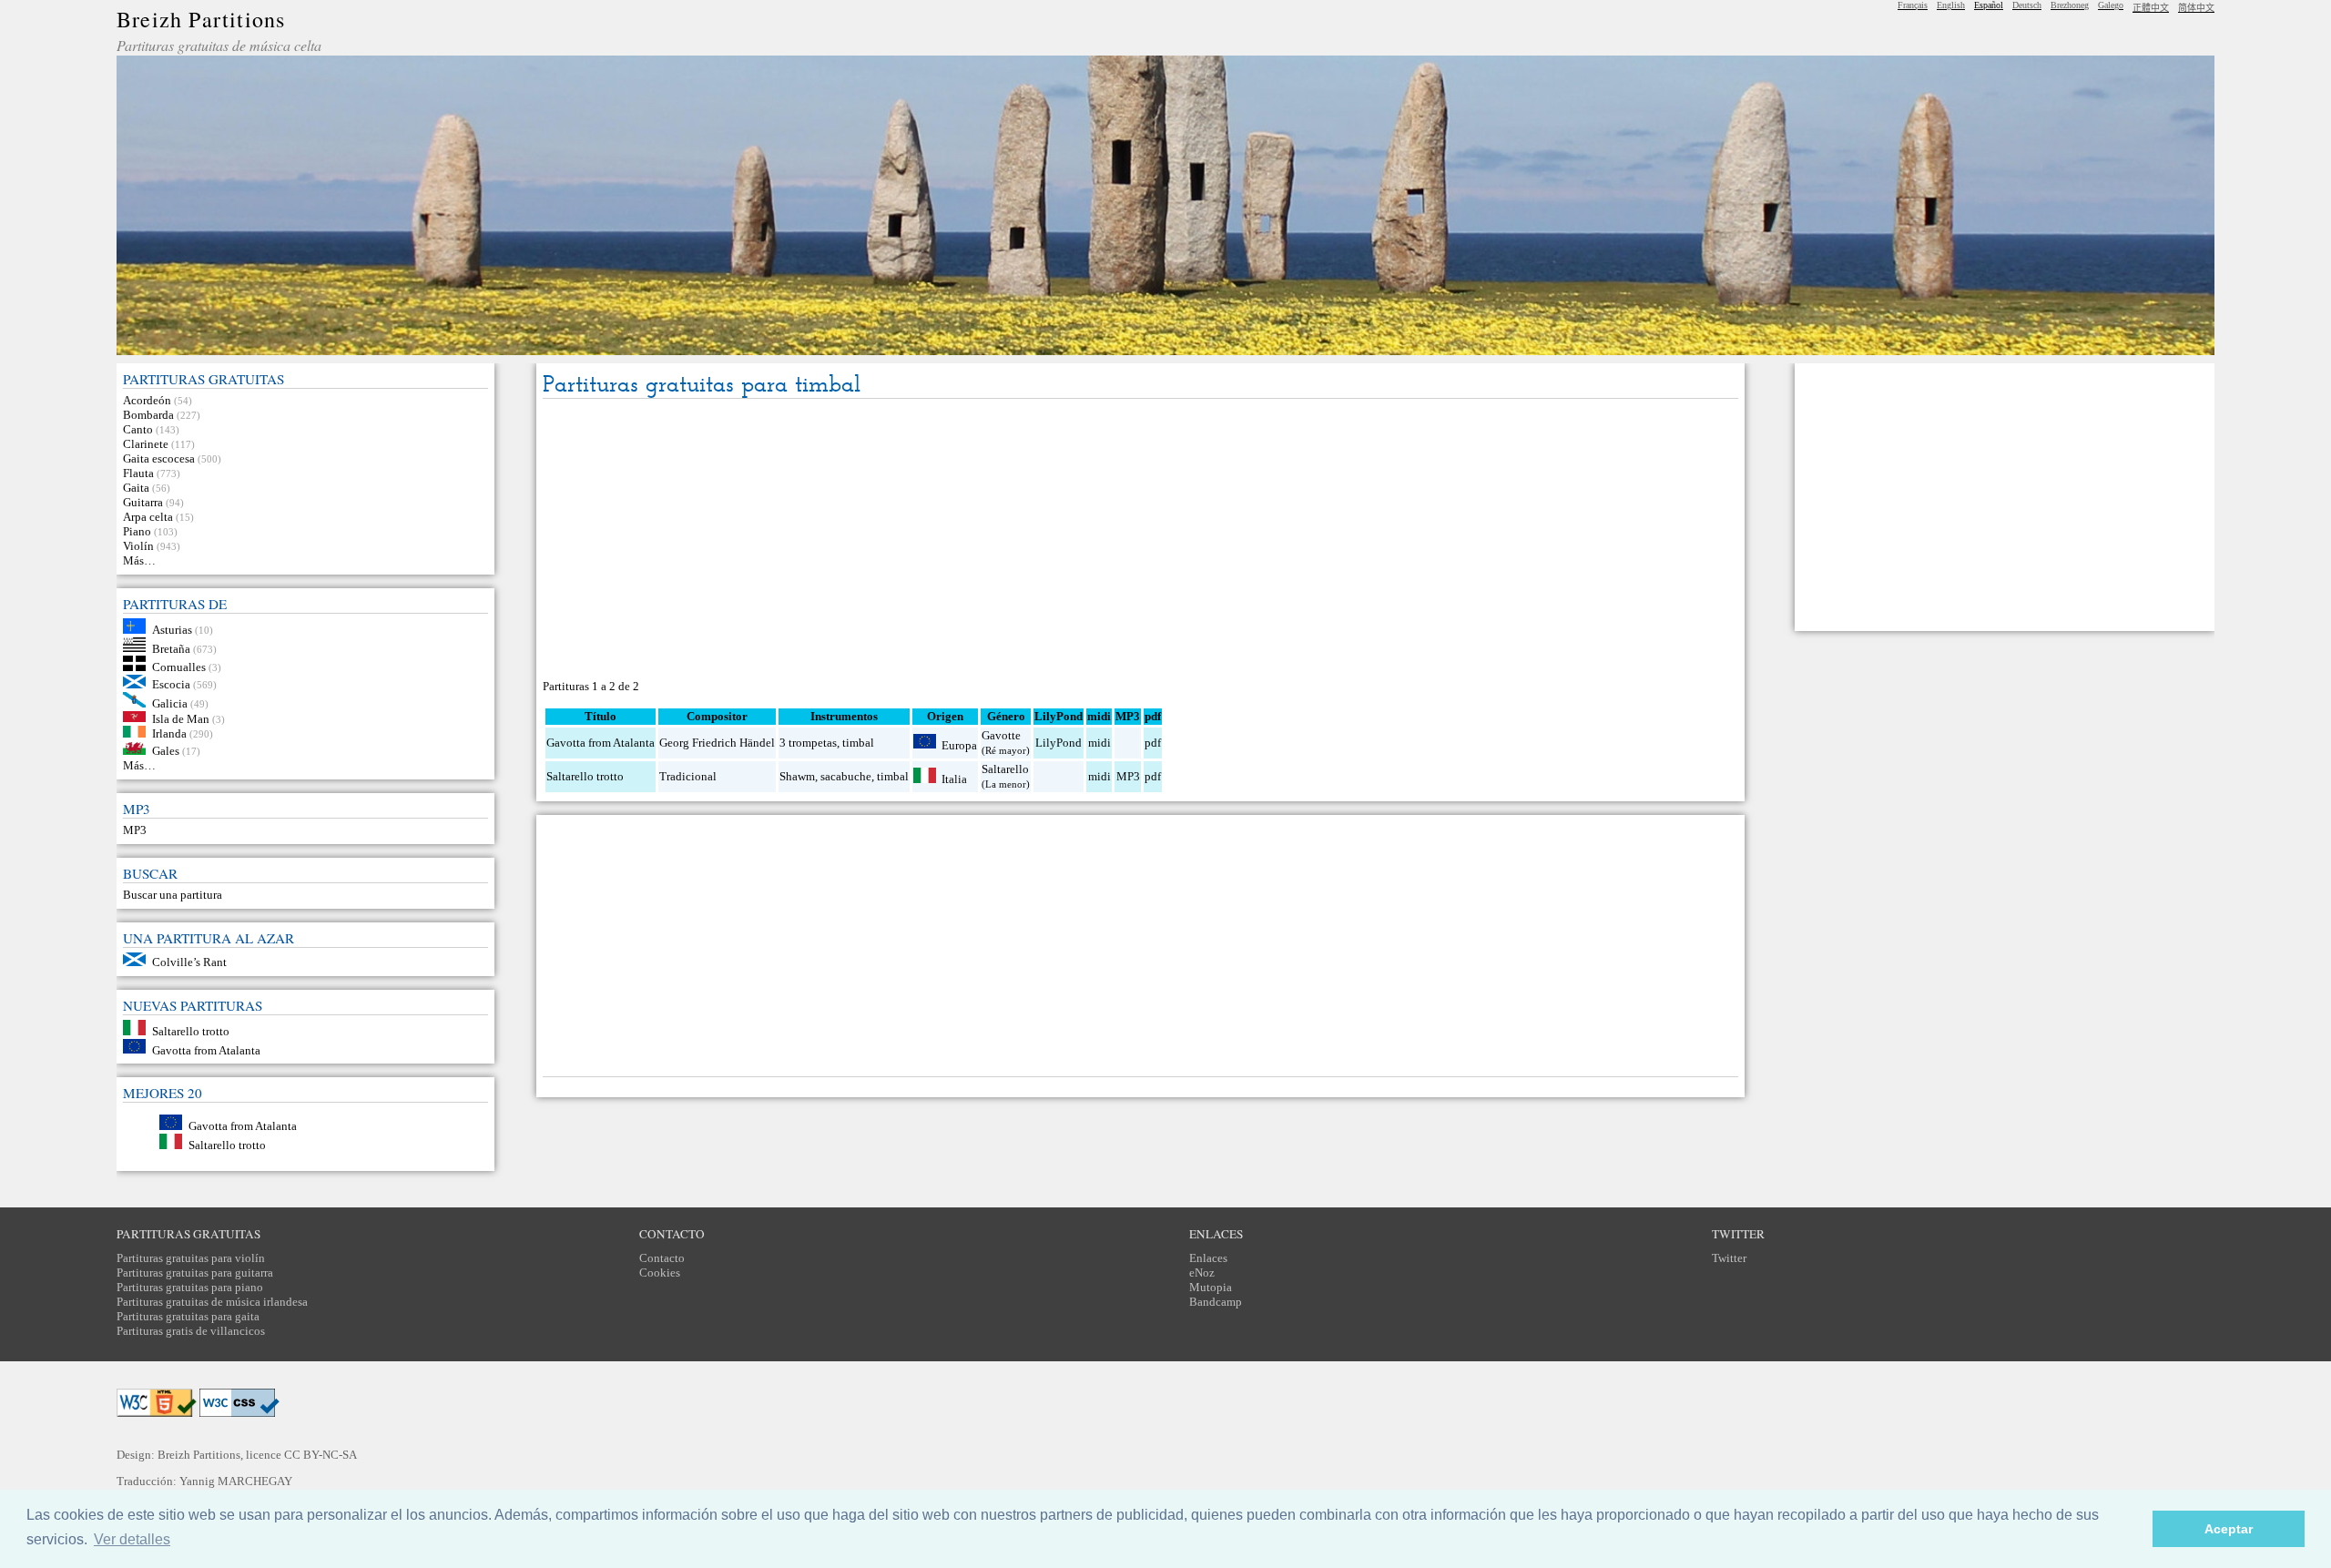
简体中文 (2196, 8)
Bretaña (171, 648)
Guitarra (143, 502)
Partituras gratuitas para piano (190, 1287)
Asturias (172, 630)
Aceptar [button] (2229, 1529)
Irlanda (169, 733)
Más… (139, 560)
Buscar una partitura (173, 895)
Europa (959, 744)
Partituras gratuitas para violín (191, 1258)
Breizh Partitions (201, 19)
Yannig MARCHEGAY (236, 1481)
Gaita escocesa (159, 458)
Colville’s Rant (189, 962)
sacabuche (846, 776)
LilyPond (1059, 743)
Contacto (662, 1258)
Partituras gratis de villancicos (191, 1331)
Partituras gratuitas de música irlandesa (212, 1302)
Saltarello (1005, 769)
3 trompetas (808, 743)
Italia (954, 779)
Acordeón (147, 400)
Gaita (136, 488)
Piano (137, 531)
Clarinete (146, 444)
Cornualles (179, 667)
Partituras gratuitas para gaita (188, 1316)
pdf (1153, 743)
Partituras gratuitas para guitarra (195, 1273)
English (1951, 5)
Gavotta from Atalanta (206, 1049)
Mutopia (1211, 1287)
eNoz (1202, 1273)
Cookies (660, 1273)
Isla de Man (181, 718)
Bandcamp (1216, 1302)
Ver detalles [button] (132, 1539)
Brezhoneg (2070, 5)
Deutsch (2027, 5)
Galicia (170, 703)
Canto (138, 429)
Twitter (1729, 1258)
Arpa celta (148, 517)
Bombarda (148, 415)
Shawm (797, 776)
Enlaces (1208, 1258)
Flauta (138, 473)
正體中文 (2151, 8)
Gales (166, 751)
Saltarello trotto (191, 1031)
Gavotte (1001, 735)
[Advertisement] (1140, 540)
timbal (858, 743)
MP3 (135, 830)
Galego (2111, 5)
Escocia (171, 684)
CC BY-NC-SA (321, 1455)
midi (1099, 743)
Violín (138, 546)
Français (1913, 5)
